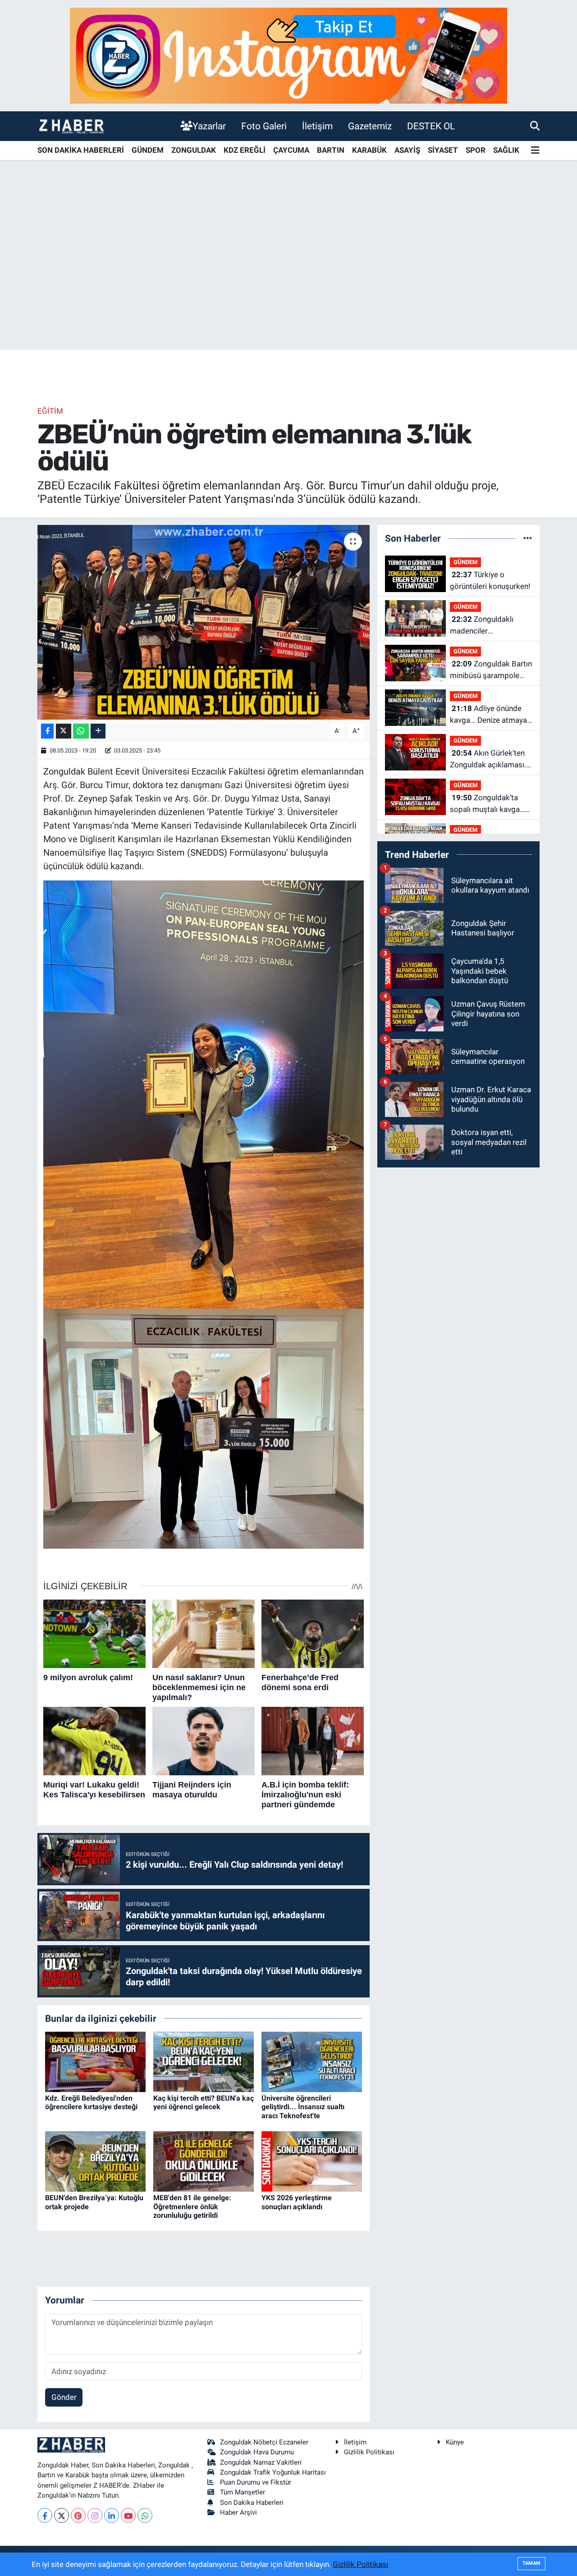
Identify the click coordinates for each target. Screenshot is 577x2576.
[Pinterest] (78, 2515)
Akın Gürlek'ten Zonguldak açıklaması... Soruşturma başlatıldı (490, 759)
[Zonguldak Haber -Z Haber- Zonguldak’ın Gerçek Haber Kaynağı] (71, 126)
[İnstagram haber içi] (288, 55)
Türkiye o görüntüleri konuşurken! (490, 580)
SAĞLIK (506, 150)
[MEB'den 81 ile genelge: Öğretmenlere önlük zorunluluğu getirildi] (204, 2161)
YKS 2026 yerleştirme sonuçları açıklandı (297, 2202)
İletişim (317, 126)
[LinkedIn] (112, 2515)
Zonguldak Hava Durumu (257, 2452)
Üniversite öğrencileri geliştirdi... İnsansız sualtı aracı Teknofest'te (303, 2107)
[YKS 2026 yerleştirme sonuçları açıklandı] (312, 2161)
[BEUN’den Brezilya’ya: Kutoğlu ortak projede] (95, 2161)
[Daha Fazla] (98, 731)
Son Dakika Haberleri (252, 2503)
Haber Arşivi (238, 2512)
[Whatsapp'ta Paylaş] (81, 731)
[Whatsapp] (145, 2515)
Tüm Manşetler (243, 2492)
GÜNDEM (148, 150)
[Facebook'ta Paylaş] (47, 731)
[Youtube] (128, 2515)
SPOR (476, 150)
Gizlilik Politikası (369, 2452)
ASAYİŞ (407, 150)
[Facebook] (45, 2515)
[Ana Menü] (535, 151)
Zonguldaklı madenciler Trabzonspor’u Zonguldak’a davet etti (488, 626)
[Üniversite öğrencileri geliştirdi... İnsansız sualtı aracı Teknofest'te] (312, 2061)
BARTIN (331, 150)
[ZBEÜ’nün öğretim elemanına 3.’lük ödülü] (204, 622)
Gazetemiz (370, 126)
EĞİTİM (50, 411)
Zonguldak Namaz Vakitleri (261, 2462)
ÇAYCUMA (291, 150)
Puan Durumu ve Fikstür (256, 2482)
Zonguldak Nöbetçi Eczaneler (264, 2442)
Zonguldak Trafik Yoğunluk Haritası (273, 2472)
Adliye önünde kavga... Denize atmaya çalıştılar (488, 715)
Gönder (64, 2397)
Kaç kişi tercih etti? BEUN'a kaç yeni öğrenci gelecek (204, 2102)
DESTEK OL (431, 126)
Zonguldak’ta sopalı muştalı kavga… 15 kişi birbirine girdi (487, 804)
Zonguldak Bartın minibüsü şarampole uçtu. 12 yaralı (491, 670)
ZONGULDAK (194, 150)
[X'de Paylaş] (64, 731)
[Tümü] (528, 538)
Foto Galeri (264, 126)
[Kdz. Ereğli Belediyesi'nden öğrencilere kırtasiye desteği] (95, 2061)
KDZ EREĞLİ (245, 150)
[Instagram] (95, 2515)
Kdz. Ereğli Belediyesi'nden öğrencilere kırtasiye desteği (91, 2102)
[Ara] (535, 126)
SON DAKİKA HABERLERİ (81, 150)
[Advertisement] (288, 279)
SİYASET (443, 150)
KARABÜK (369, 150)
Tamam (531, 2563)
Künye (455, 2442)
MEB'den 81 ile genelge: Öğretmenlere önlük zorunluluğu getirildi (192, 2206)
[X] (62, 2515)
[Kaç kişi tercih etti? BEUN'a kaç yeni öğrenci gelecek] (204, 2061)
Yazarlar (209, 126)
